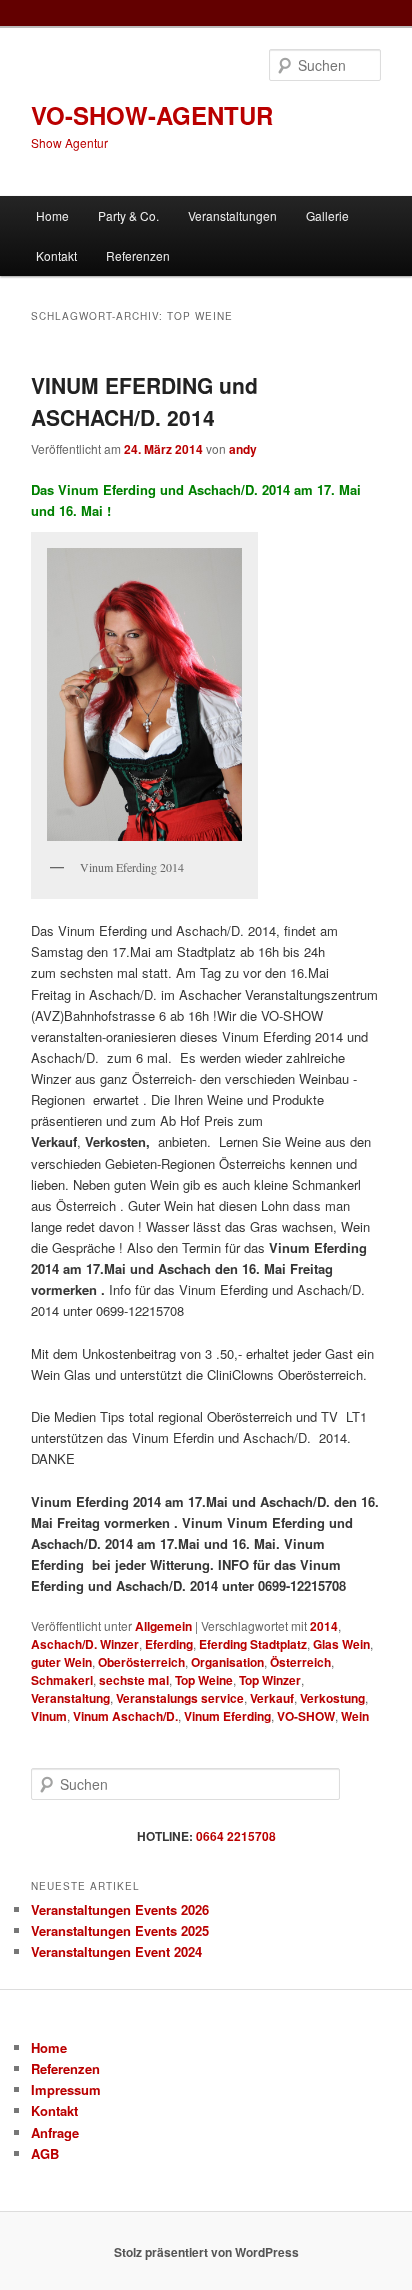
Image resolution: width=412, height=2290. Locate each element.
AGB (45, 2153)
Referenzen (138, 255)
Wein (355, 1716)
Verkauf (272, 1698)
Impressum (66, 2089)
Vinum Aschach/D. (125, 1716)
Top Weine (204, 1680)
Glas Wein (341, 1644)
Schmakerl (62, 1680)
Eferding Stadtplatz (253, 1644)
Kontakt (56, 255)
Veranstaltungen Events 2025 (120, 1930)
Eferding (169, 1644)
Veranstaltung (70, 1698)
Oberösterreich (141, 1662)
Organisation (227, 1662)
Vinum (49, 1716)
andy (243, 449)
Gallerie (327, 215)
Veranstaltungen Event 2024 (116, 1951)
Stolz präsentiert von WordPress (206, 2252)
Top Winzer (270, 1680)
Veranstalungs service (180, 1698)
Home (52, 215)
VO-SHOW (306, 1716)
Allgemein (163, 1626)
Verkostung (332, 1698)
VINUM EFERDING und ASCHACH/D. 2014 (144, 401)
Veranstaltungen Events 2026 (120, 1909)
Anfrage (55, 2132)
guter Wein (61, 1662)
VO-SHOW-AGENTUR (152, 115)
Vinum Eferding (227, 1716)
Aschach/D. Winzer (85, 1644)
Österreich (300, 1662)
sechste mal (134, 1680)
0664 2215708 (236, 1836)
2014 (324, 1626)
